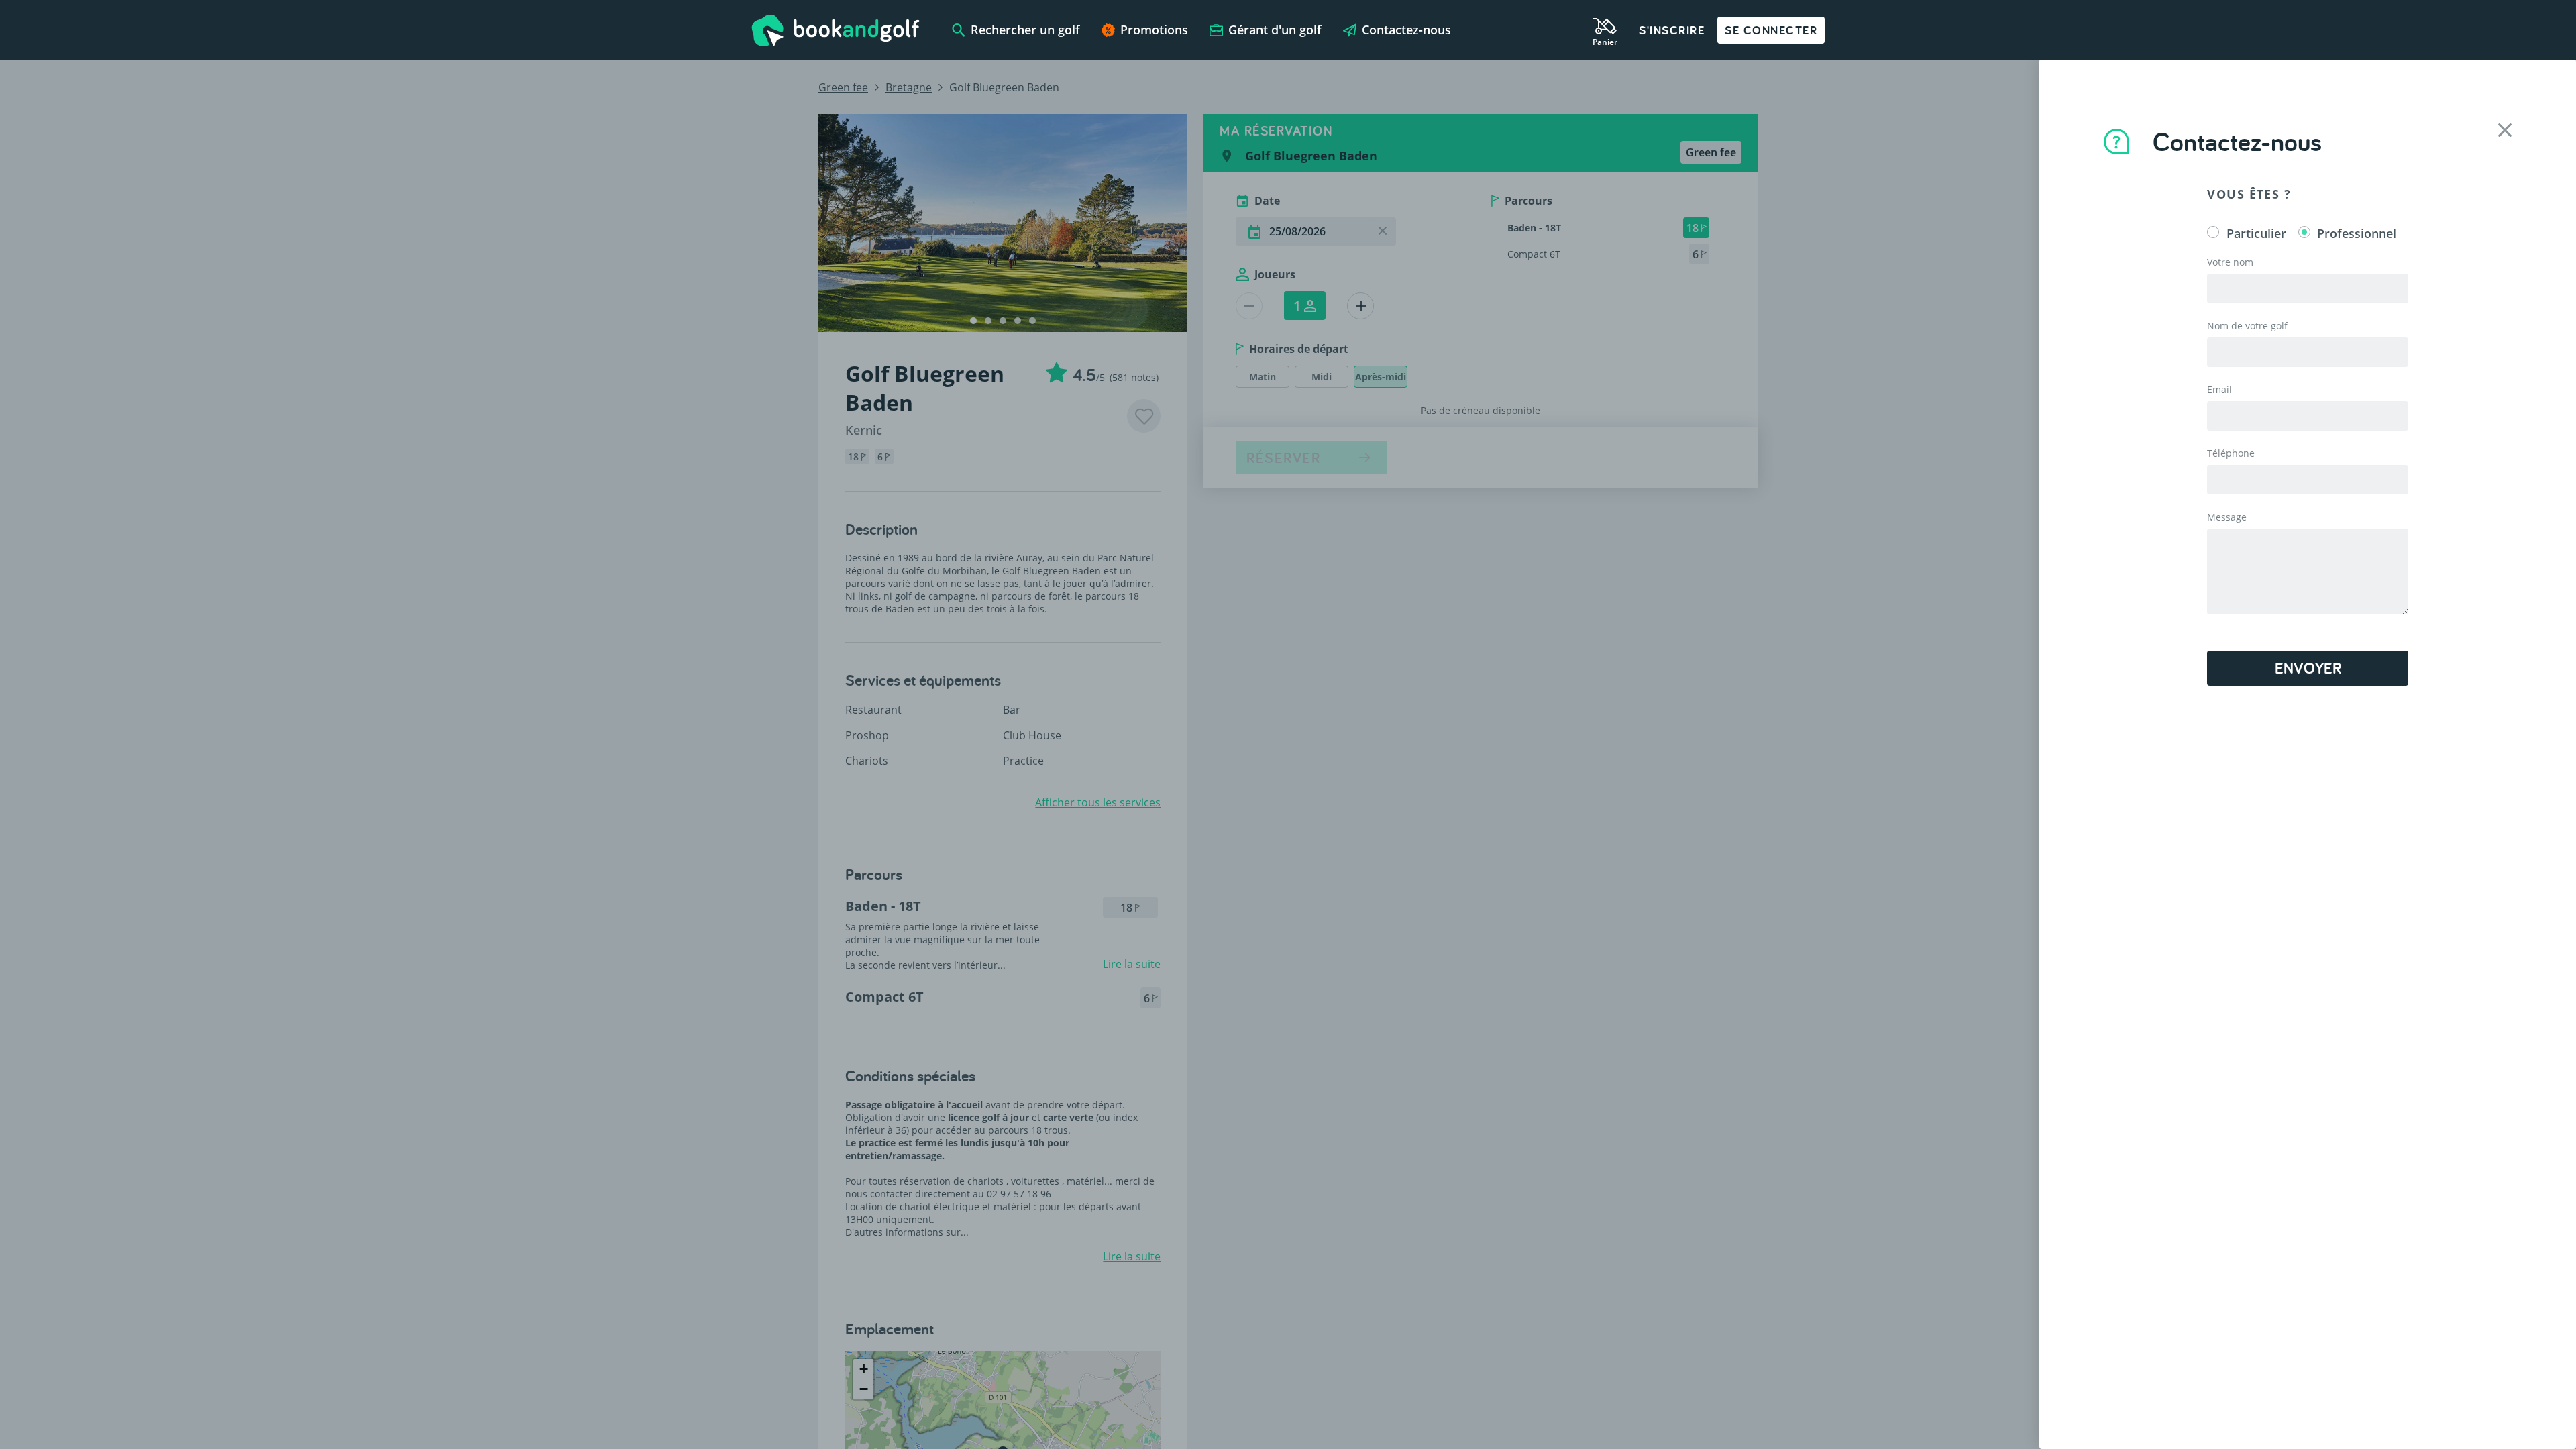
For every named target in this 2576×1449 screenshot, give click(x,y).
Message (2227, 517)
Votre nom (2230, 262)
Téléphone (2231, 453)
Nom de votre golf (2247, 326)
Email (2219, 389)
